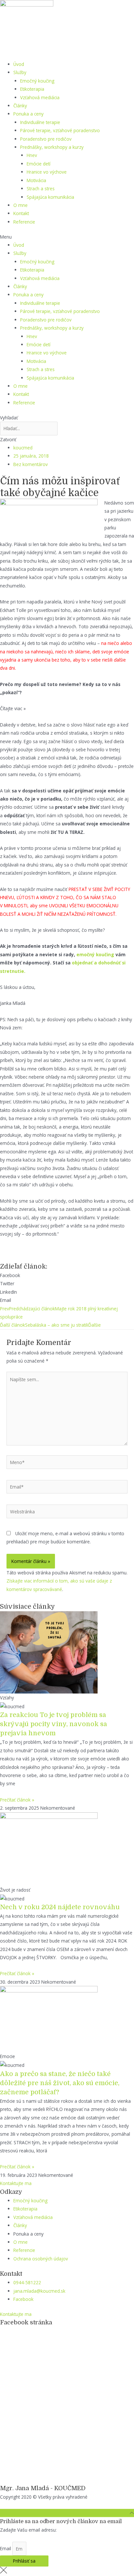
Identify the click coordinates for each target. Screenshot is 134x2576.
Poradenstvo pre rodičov (46, 139)
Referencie (24, 222)
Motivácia (36, 180)
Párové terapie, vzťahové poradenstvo (60, 130)
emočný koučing (95, 954)
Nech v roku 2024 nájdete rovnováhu (60, 1907)
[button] (67, 237)
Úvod (19, 64)
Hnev (32, 155)
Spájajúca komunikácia (50, 197)
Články (20, 106)
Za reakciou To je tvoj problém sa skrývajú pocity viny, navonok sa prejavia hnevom (54, 1724)
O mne (20, 205)
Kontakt (21, 213)
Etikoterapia (32, 89)
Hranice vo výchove (47, 172)
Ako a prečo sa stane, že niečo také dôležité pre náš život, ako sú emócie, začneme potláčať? (60, 2083)
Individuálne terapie (40, 122)
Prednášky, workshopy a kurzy (52, 147)
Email (6, 2549)
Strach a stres (41, 188)
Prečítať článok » (17, 1800)
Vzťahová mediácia (40, 97)
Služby (20, 72)
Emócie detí (39, 164)
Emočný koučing (37, 81)
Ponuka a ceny (28, 114)
